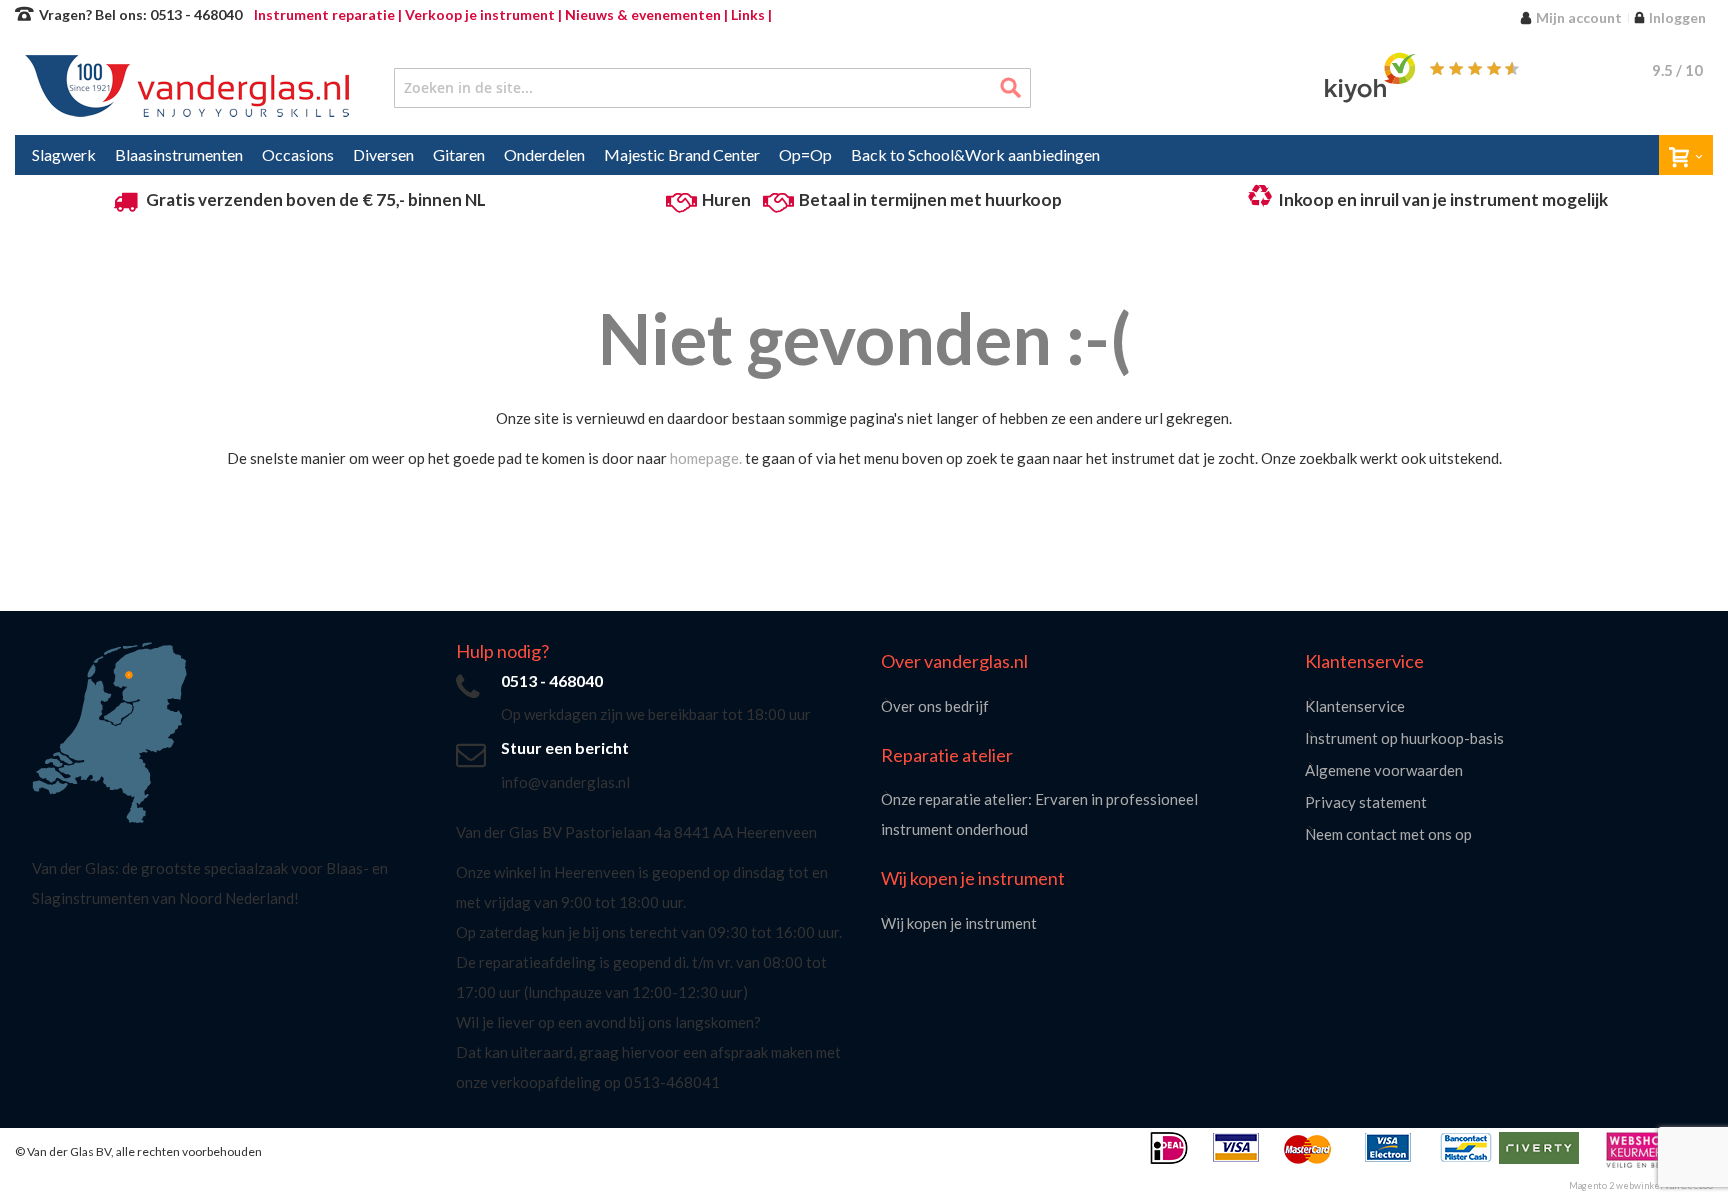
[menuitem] (64, 155)
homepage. (706, 458)
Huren (726, 199)
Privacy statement (1366, 802)
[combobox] (712, 88)
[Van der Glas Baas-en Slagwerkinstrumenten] (181, 88)
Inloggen (1677, 17)
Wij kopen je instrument (959, 923)
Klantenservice (1355, 706)
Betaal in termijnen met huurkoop (930, 199)
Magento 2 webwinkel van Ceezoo (1641, 1185)
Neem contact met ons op (1388, 834)
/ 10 (1677, 70)
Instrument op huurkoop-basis (1404, 738)
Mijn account (1579, 17)
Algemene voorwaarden (1384, 770)
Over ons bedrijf (935, 706)
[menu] (864, 155)
